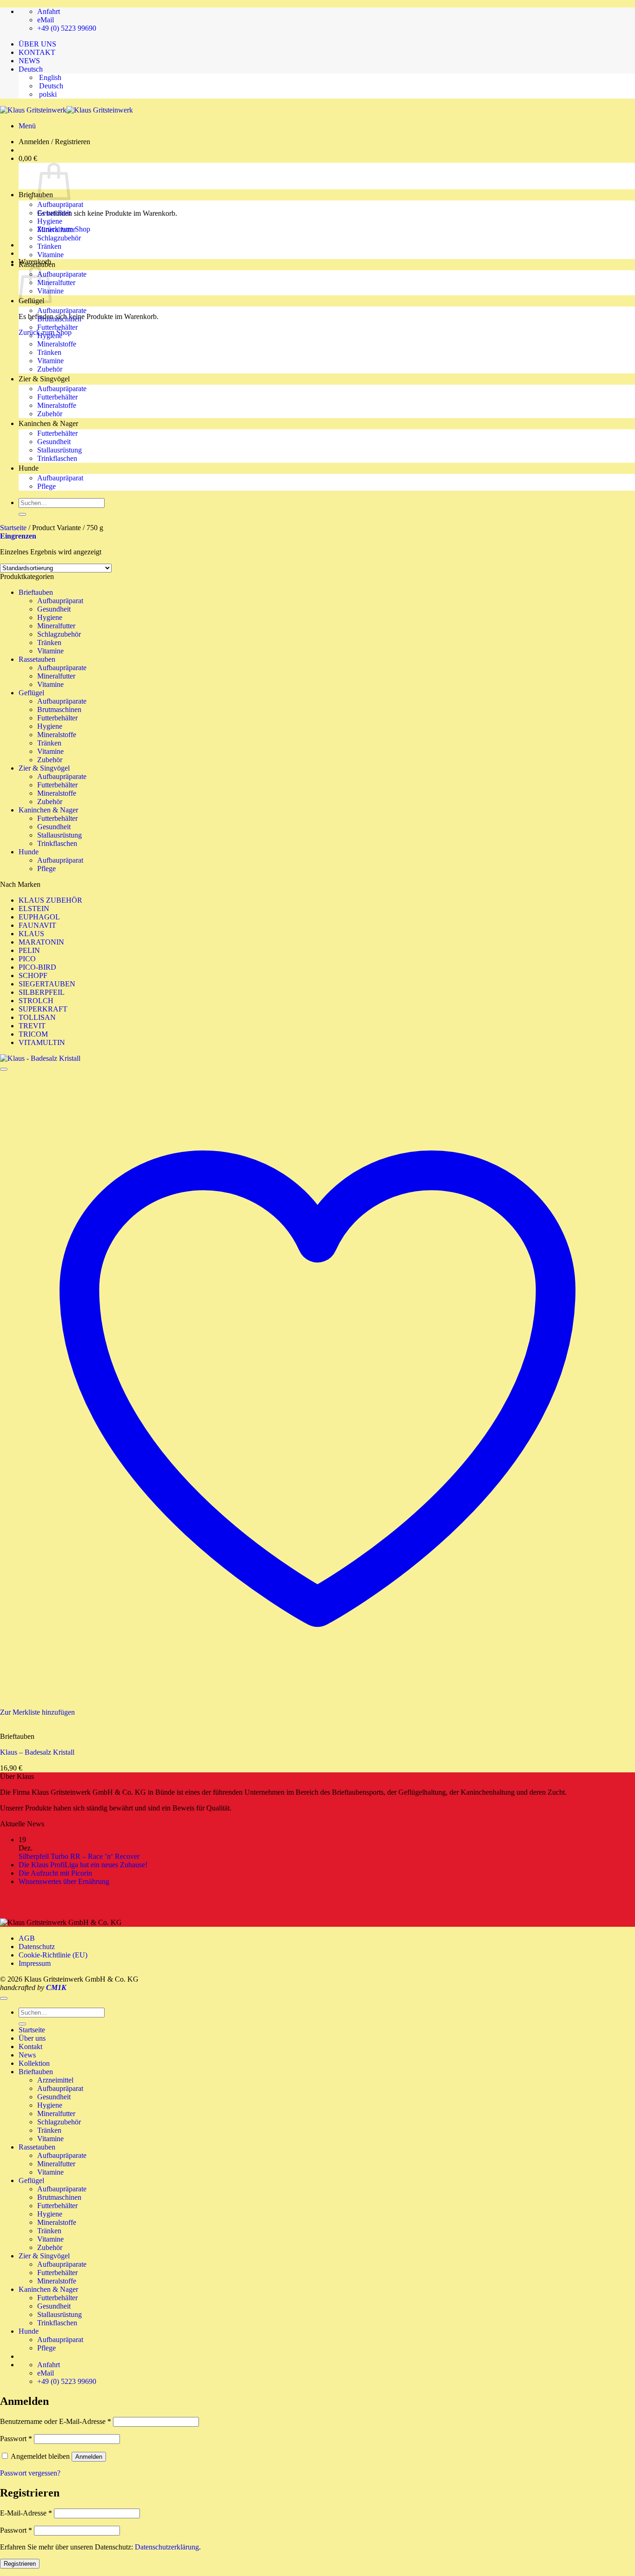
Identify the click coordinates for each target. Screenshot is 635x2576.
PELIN (29, 950)
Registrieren (20, 2564)
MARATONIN (41, 942)
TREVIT (32, 1026)
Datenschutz (37, 1947)
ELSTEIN (34, 909)
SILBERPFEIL (42, 992)
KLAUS (31, 934)
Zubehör (50, 369)
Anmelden (89, 2457)
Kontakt (30, 2047)
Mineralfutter (56, 230)
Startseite (13, 528)
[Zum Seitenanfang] (4, 1998)
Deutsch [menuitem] (50, 86)
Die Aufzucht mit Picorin (56, 1873)
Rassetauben (37, 264)
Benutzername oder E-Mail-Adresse (56, 2421)
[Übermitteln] (22, 514)
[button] (27, 126)
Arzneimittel (55, 2080)
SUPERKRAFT (43, 1009)
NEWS (29, 61)
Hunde (29, 468)
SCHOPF (33, 975)
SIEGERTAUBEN (47, 984)
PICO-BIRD (37, 967)
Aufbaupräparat (60, 204)
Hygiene (50, 221)
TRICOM (33, 1034)
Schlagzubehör (59, 238)
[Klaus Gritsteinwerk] (66, 110)
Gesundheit (54, 213)
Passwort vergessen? (30, 2473)
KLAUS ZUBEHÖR (50, 900)
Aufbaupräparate (62, 274)
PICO (27, 959)
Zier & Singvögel (44, 379)
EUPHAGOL (39, 917)
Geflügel (31, 693)
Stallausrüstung (60, 450)
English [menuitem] (49, 77)
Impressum (35, 1963)
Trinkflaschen (57, 458)
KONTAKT (37, 52)
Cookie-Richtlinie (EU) (53, 1955)
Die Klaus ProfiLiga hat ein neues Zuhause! (83, 1865)
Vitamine (50, 255)
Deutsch (32, 69)
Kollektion (34, 2063)
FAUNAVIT (37, 925)
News (27, 2055)
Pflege (46, 486)
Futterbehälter (57, 327)
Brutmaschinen (59, 319)
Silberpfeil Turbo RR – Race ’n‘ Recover (79, 1856)
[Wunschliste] (4, 1069)
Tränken (49, 246)
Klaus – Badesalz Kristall (37, 1752)
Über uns (32, 2038)
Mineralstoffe (57, 344)
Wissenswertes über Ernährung (64, 1881)
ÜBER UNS (37, 44)
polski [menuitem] (47, 94)
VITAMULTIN (42, 1042)
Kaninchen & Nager (48, 423)
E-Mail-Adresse (26, 2513)
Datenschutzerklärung (167, 2547)
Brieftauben (36, 195)
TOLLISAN (37, 1017)
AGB (27, 1938)
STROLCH (36, 1001)
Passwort (16, 2439)
